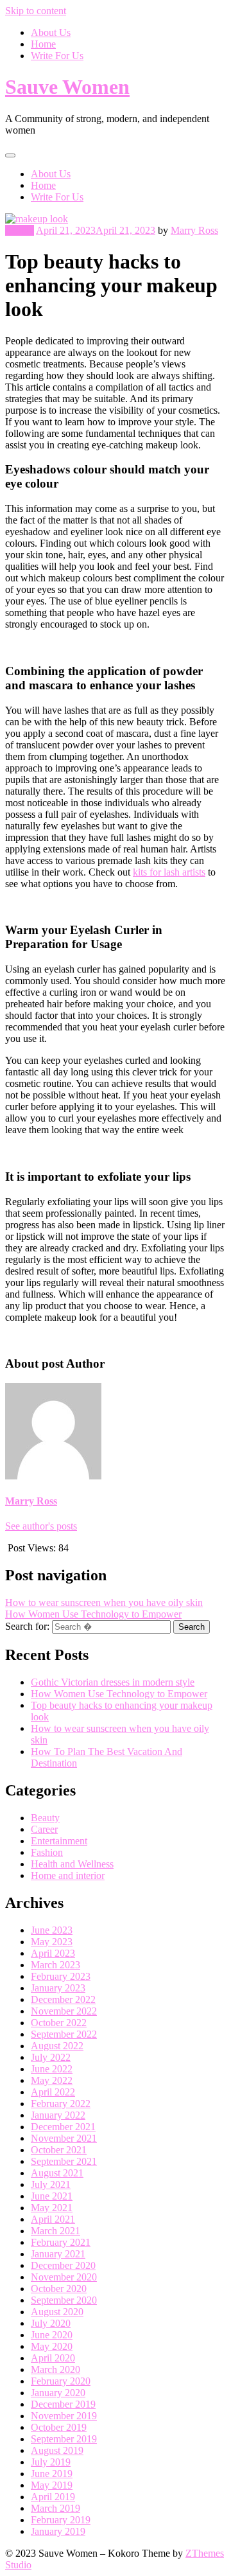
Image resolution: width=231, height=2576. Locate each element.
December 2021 (63, 2127)
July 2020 (51, 2323)
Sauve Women (67, 87)
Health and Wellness (72, 1864)
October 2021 (59, 2150)
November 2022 (64, 2011)
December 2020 (63, 2265)
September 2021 (64, 2161)
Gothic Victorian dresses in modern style (113, 1682)
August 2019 (57, 2450)
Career (44, 1829)
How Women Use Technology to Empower (93, 1614)
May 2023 (52, 1942)
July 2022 (51, 2057)
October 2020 (59, 2289)
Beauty (20, 230)
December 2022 (63, 1999)
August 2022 (57, 2046)
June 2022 (52, 2069)
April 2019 (53, 2497)
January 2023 (58, 1988)
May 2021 (52, 2208)
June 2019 (52, 2474)
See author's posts (41, 1526)
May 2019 (52, 2485)
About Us (51, 32)
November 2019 (64, 2416)
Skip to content (36, 11)
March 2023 (56, 1965)
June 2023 (52, 1930)
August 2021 (57, 2173)
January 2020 (58, 2393)
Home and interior (68, 1875)
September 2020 (64, 2300)
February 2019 (61, 2520)
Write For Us (57, 56)
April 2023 (53, 1953)
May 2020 (52, 2346)
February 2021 (61, 2242)
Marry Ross (194, 230)
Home (43, 44)
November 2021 (64, 2138)
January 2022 (58, 2115)
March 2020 (56, 2369)
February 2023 (61, 1976)
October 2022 (59, 2023)
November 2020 (64, 2277)
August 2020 (57, 2312)
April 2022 (53, 2092)
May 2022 (52, 2080)
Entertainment (59, 1841)
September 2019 (64, 2439)
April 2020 (53, 2358)
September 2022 (64, 2034)
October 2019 (59, 2427)
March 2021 (56, 2231)
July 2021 (51, 2184)
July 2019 (51, 2462)
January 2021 (58, 2254)
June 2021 (52, 2196)
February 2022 (61, 2104)
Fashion (47, 1852)
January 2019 (58, 2531)
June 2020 (52, 2335)
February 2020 (61, 2381)
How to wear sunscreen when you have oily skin (104, 1602)
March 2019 (56, 2508)
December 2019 (63, 2404)
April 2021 (53, 2219)
